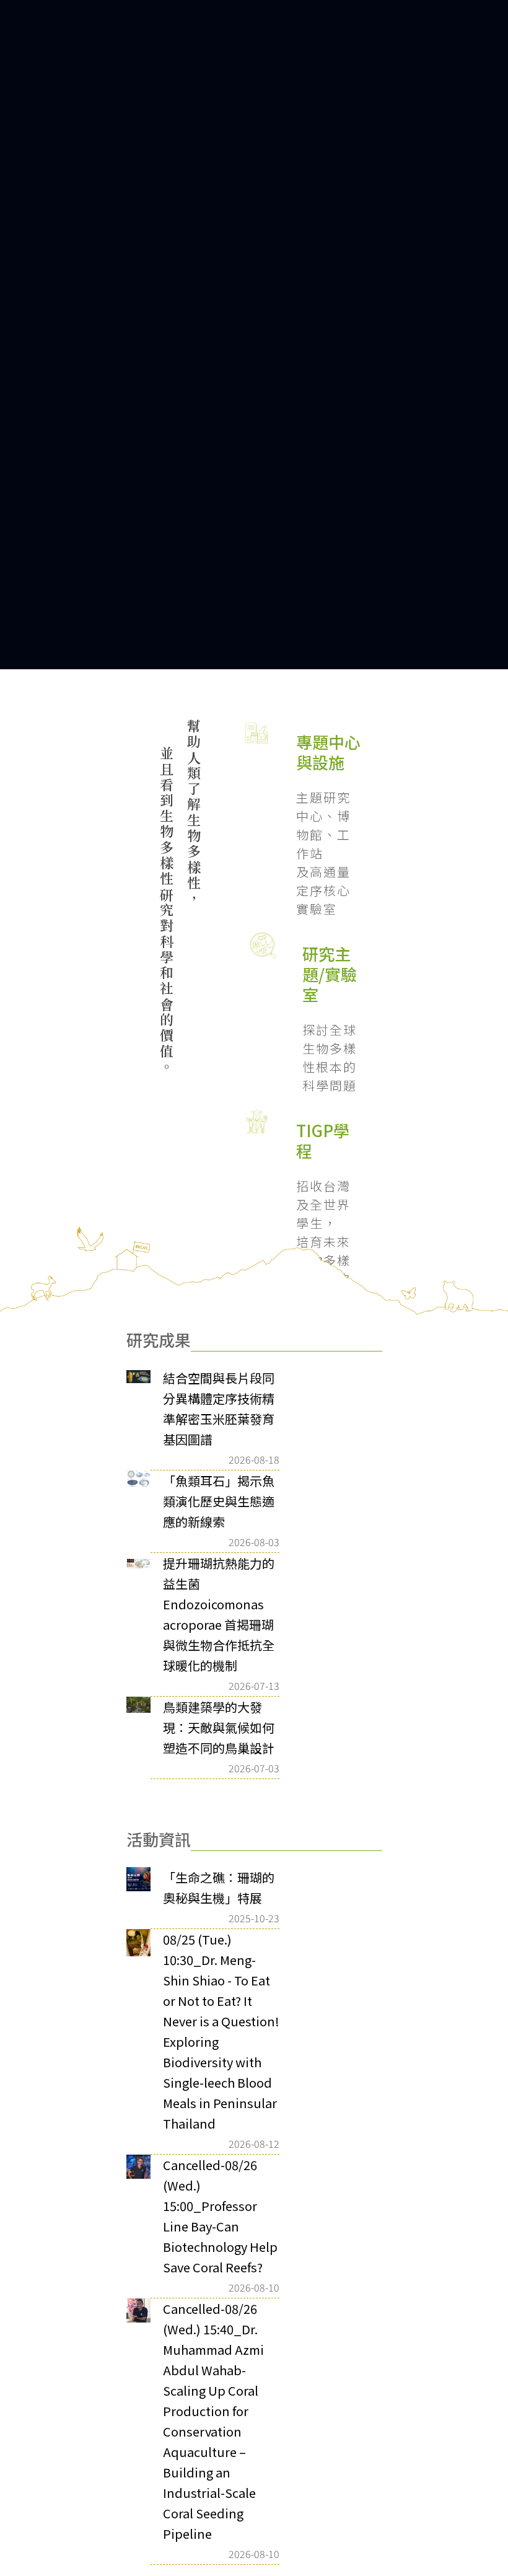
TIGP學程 (302, 1030)
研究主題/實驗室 (310, 776)
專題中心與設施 (307, 495)
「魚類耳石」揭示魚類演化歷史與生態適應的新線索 (219, 1325)
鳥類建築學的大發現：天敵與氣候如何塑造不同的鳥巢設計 (219, 1551)
